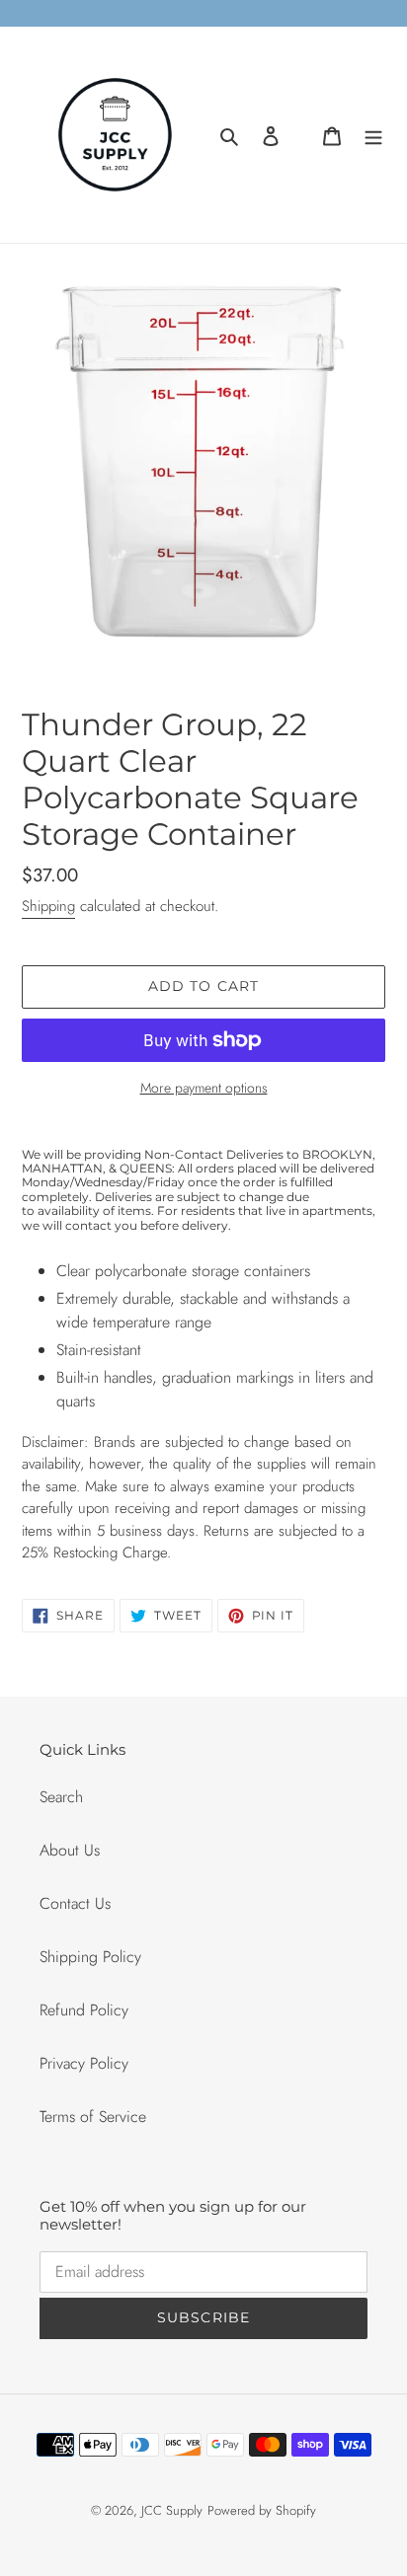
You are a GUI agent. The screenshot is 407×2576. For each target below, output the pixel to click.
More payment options (204, 1088)
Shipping (48, 906)
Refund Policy (84, 2010)
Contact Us (75, 1903)
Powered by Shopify (262, 2510)
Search (61, 1797)
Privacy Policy (84, 2063)
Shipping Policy (90, 1957)
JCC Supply (172, 2510)
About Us (70, 1850)
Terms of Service (93, 2117)
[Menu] (373, 135)
